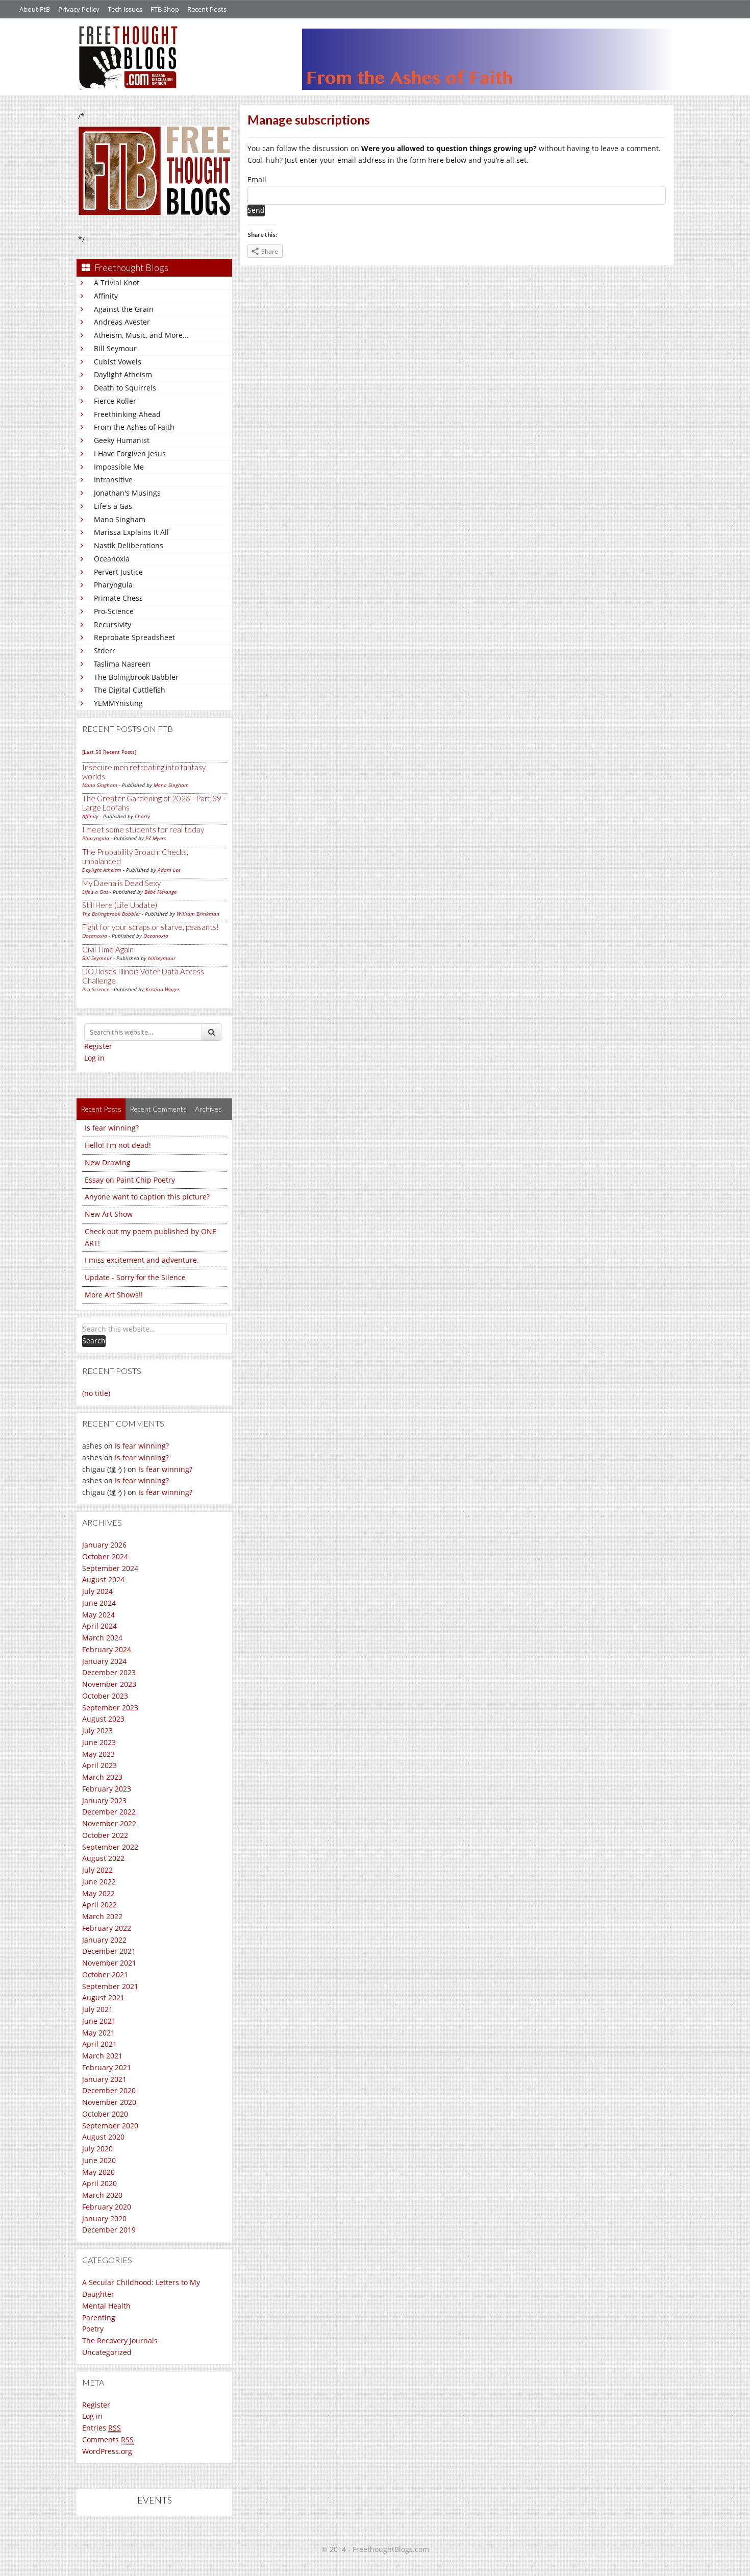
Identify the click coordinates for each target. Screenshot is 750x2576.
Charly (142, 816)
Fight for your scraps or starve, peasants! (151, 927)
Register (98, 1046)
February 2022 (107, 1928)
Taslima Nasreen (122, 664)
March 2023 (102, 1777)
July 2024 (97, 1591)
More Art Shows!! (114, 1295)
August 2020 (103, 2137)
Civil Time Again (108, 949)
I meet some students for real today (143, 829)
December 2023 (109, 1672)
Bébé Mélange (160, 892)
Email (257, 179)
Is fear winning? (112, 1128)
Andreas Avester (122, 322)
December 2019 (109, 2230)
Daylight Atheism (123, 374)
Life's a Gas (113, 506)
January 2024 (104, 1661)
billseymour (162, 958)
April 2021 (99, 2044)
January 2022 (104, 1940)
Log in (94, 1058)
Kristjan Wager (162, 989)
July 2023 (97, 1731)
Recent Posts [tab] (101, 1109)
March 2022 (102, 1916)
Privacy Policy (79, 9)
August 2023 (103, 1719)
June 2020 (99, 2160)
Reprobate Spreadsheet (134, 637)
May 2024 (98, 1615)
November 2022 (109, 1823)
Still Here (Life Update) (120, 905)
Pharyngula (113, 585)
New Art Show (109, 1214)
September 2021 (110, 1986)
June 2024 (99, 1603)
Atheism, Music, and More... (141, 335)
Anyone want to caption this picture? (147, 1197)
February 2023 (107, 1789)
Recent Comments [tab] (158, 1109)
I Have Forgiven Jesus (130, 453)
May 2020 (98, 2172)
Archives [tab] (208, 1109)
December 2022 (109, 1812)
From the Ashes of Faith (134, 427)
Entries (102, 2428)
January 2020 (104, 2218)
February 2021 (107, 2067)
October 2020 (105, 2114)
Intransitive (113, 480)
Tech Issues (125, 9)
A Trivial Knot (117, 283)
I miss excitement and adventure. (142, 1260)
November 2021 (109, 1963)
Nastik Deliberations (129, 545)
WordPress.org (107, 2451)
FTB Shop (165, 9)
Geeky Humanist (122, 440)
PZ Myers (156, 838)
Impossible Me (119, 467)
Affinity (106, 296)
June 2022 (99, 1882)
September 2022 (110, 1847)
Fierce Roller (115, 401)
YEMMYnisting (118, 703)
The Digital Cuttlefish (130, 690)
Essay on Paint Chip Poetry (130, 1180)
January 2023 (104, 1800)
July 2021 (97, 2009)
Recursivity (112, 624)
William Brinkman (198, 914)
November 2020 (109, 2102)
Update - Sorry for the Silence (135, 1277)
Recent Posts (207, 9)
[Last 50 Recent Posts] (109, 752)
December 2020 (109, 2090)
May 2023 (98, 1754)
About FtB (35, 9)
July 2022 (97, 1870)
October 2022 (105, 1835)
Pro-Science (114, 611)
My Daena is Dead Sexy (121, 883)
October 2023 (105, 1696)
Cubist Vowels (118, 362)
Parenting (99, 2317)
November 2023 (109, 1684)
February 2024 (107, 1649)
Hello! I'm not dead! (118, 1145)
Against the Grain (124, 309)
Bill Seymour (115, 348)
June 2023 (99, 1742)
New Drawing (108, 1162)
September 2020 (110, 2126)
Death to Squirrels (125, 388)
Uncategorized (107, 2352)
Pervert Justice (118, 572)
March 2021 (102, 2056)
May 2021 (98, 2033)
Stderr (105, 651)
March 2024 (102, 1638)
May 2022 (98, 1893)
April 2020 (99, 2183)
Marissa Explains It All (131, 532)
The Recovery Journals (120, 2340)
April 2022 (99, 1905)
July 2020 (97, 2149)
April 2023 (99, 1765)
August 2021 (103, 1997)
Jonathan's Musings (127, 493)
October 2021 (105, 1974)
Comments (108, 2439)
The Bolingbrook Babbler (136, 677)
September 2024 (110, 1568)
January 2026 (104, 1545)
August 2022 (103, 1858)
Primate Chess (118, 598)
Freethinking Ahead (127, 414)
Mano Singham (120, 519)
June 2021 (99, 2021)
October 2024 (105, 1556)
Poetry (93, 2329)
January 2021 (104, 2079)
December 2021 (109, 1951)
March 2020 (102, 2195)
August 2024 (103, 1579)
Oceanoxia (112, 559)
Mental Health (106, 2306)
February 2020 (107, 2207)
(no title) (96, 1393)
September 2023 (110, 1708)
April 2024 (99, 1626)
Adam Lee (169, 870)
